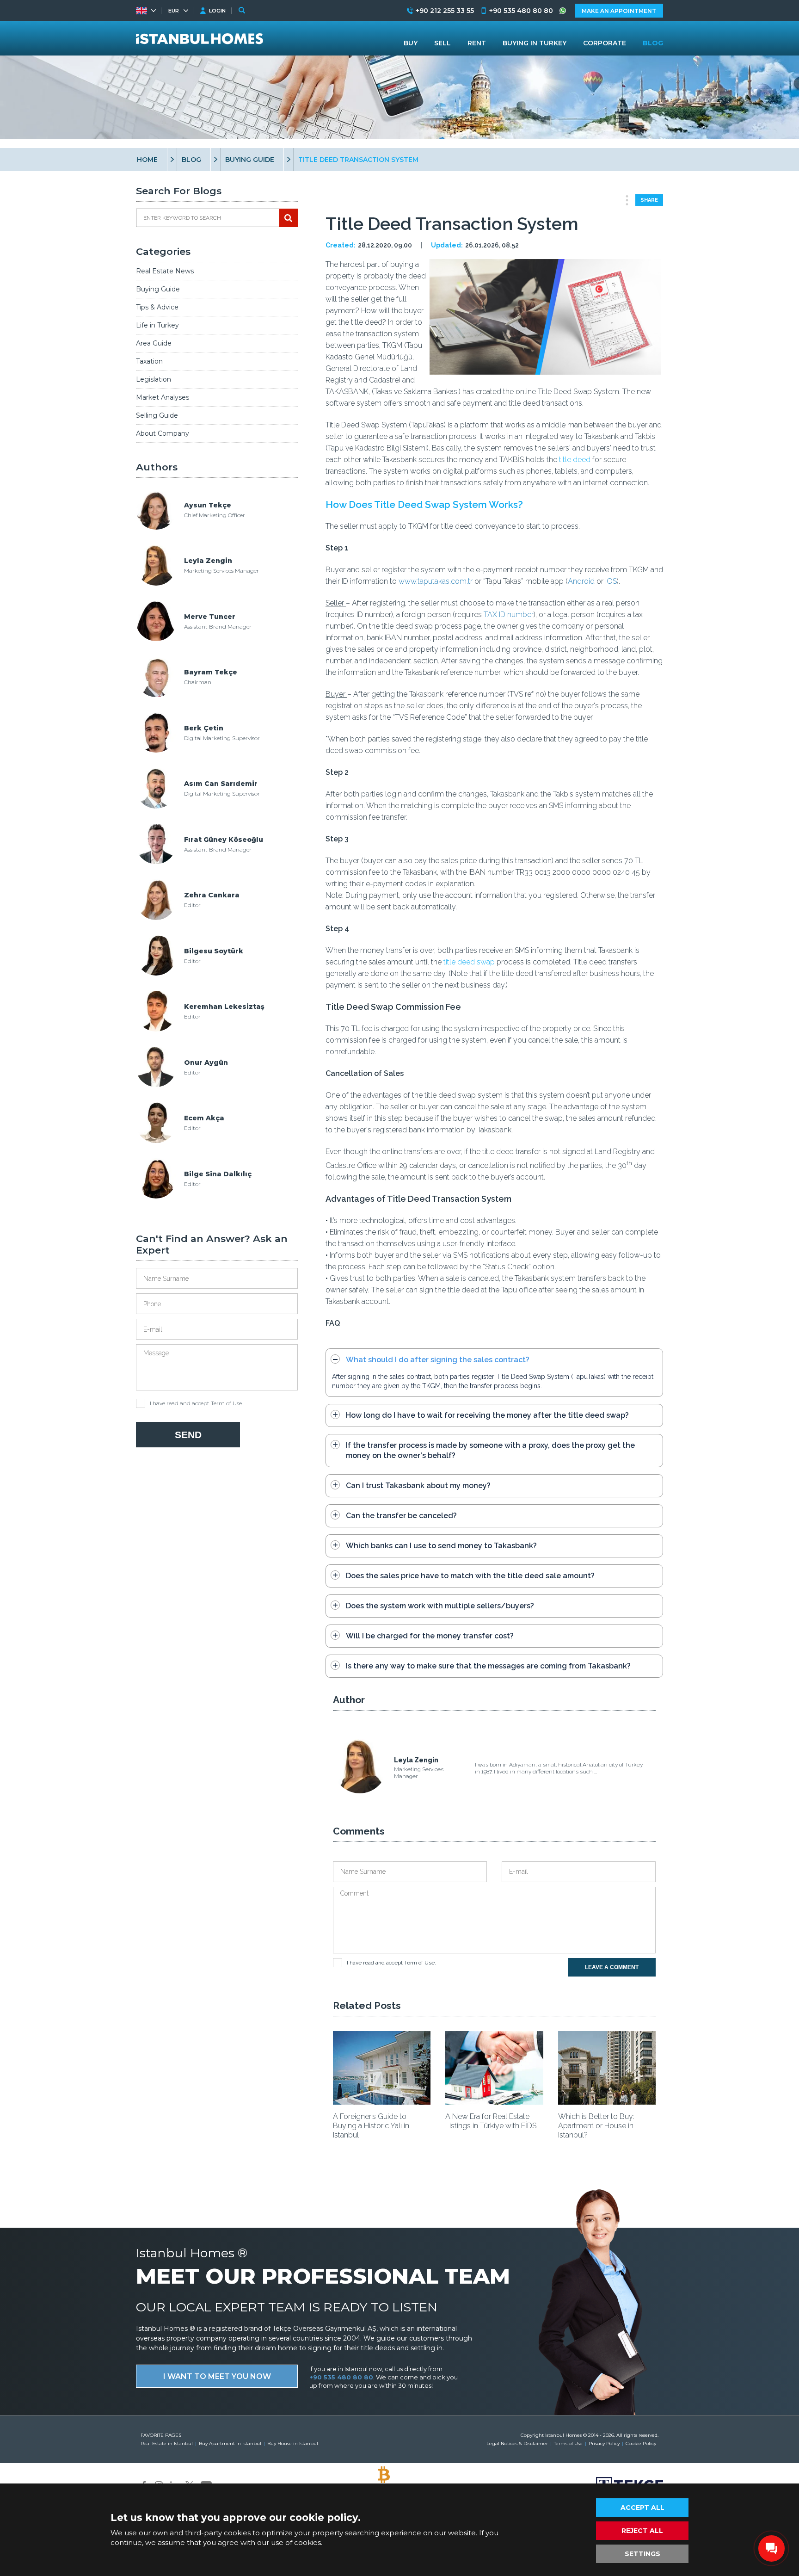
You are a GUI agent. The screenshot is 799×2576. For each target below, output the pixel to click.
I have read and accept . (196, 1403)
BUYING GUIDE (250, 160)
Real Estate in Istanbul (167, 2443)
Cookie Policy (641, 2443)
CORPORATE (605, 43)
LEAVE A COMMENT (612, 1967)
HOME (147, 160)
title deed (575, 460)
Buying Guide (158, 289)
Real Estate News (165, 271)
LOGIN (217, 11)
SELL (443, 43)
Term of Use (226, 1403)
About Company (163, 433)
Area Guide (154, 343)
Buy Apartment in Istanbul (230, 2443)
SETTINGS (642, 2554)
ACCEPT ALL (642, 2508)
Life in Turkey (157, 325)
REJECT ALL (642, 2531)
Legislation (154, 379)
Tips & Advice (157, 307)
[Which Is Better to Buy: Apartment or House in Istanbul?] (607, 2102)
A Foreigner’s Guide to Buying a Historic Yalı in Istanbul (371, 2126)
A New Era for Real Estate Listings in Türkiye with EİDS (491, 2121)
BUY (411, 43)
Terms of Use (568, 2443)
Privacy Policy (604, 2443)
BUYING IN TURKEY (535, 43)
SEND (188, 1435)
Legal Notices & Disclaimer (517, 2443)
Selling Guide (157, 415)
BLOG (191, 160)
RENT (477, 43)
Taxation (149, 361)
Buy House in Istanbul (293, 2443)
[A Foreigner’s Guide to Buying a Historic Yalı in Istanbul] (382, 2102)
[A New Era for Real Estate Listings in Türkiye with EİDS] (494, 2102)
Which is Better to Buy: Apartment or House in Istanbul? (596, 2126)
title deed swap (469, 962)
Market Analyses (163, 397)
